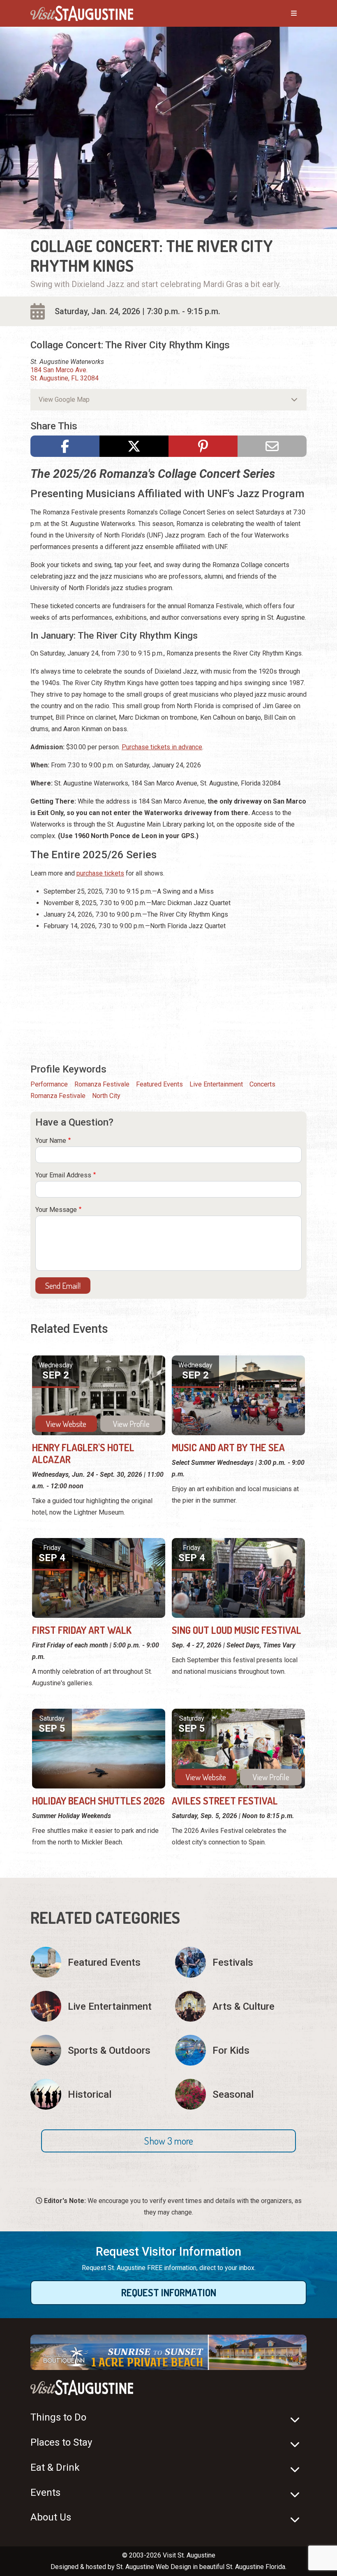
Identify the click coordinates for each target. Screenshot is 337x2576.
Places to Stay (61, 2442)
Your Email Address (63, 1175)
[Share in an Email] (272, 446)
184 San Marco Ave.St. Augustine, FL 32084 (65, 374)
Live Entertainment (216, 1084)
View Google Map (64, 400)
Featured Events (159, 1084)
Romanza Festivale (102, 1084)
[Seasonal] (241, 2094)
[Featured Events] (96, 1962)
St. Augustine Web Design (154, 2567)
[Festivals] (241, 1962)
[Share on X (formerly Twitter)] (134, 446)
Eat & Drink (55, 2467)
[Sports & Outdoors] (96, 2050)
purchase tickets (100, 873)
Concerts (262, 1084)
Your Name (51, 1141)
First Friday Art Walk (82, 1630)
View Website (66, 1424)
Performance (49, 1084)
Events (45, 2493)
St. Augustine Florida (256, 2567)
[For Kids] (241, 2050)
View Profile (131, 1424)
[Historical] (96, 2094)
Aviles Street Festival (225, 1801)
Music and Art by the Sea (228, 1447)
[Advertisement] (168, 996)
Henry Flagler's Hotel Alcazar (83, 1453)
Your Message (56, 1210)
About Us (51, 2517)
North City (106, 1096)
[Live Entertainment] (96, 2006)
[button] (168, 2141)
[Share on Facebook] (65, 446)
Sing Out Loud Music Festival (237, 1630)
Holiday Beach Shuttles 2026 (98, 1801)
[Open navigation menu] (286, 14)
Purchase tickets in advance (162, 747)
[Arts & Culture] (241, 2006)
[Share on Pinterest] (203, 446)
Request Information (169, 2292)
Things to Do (58, 2417)
